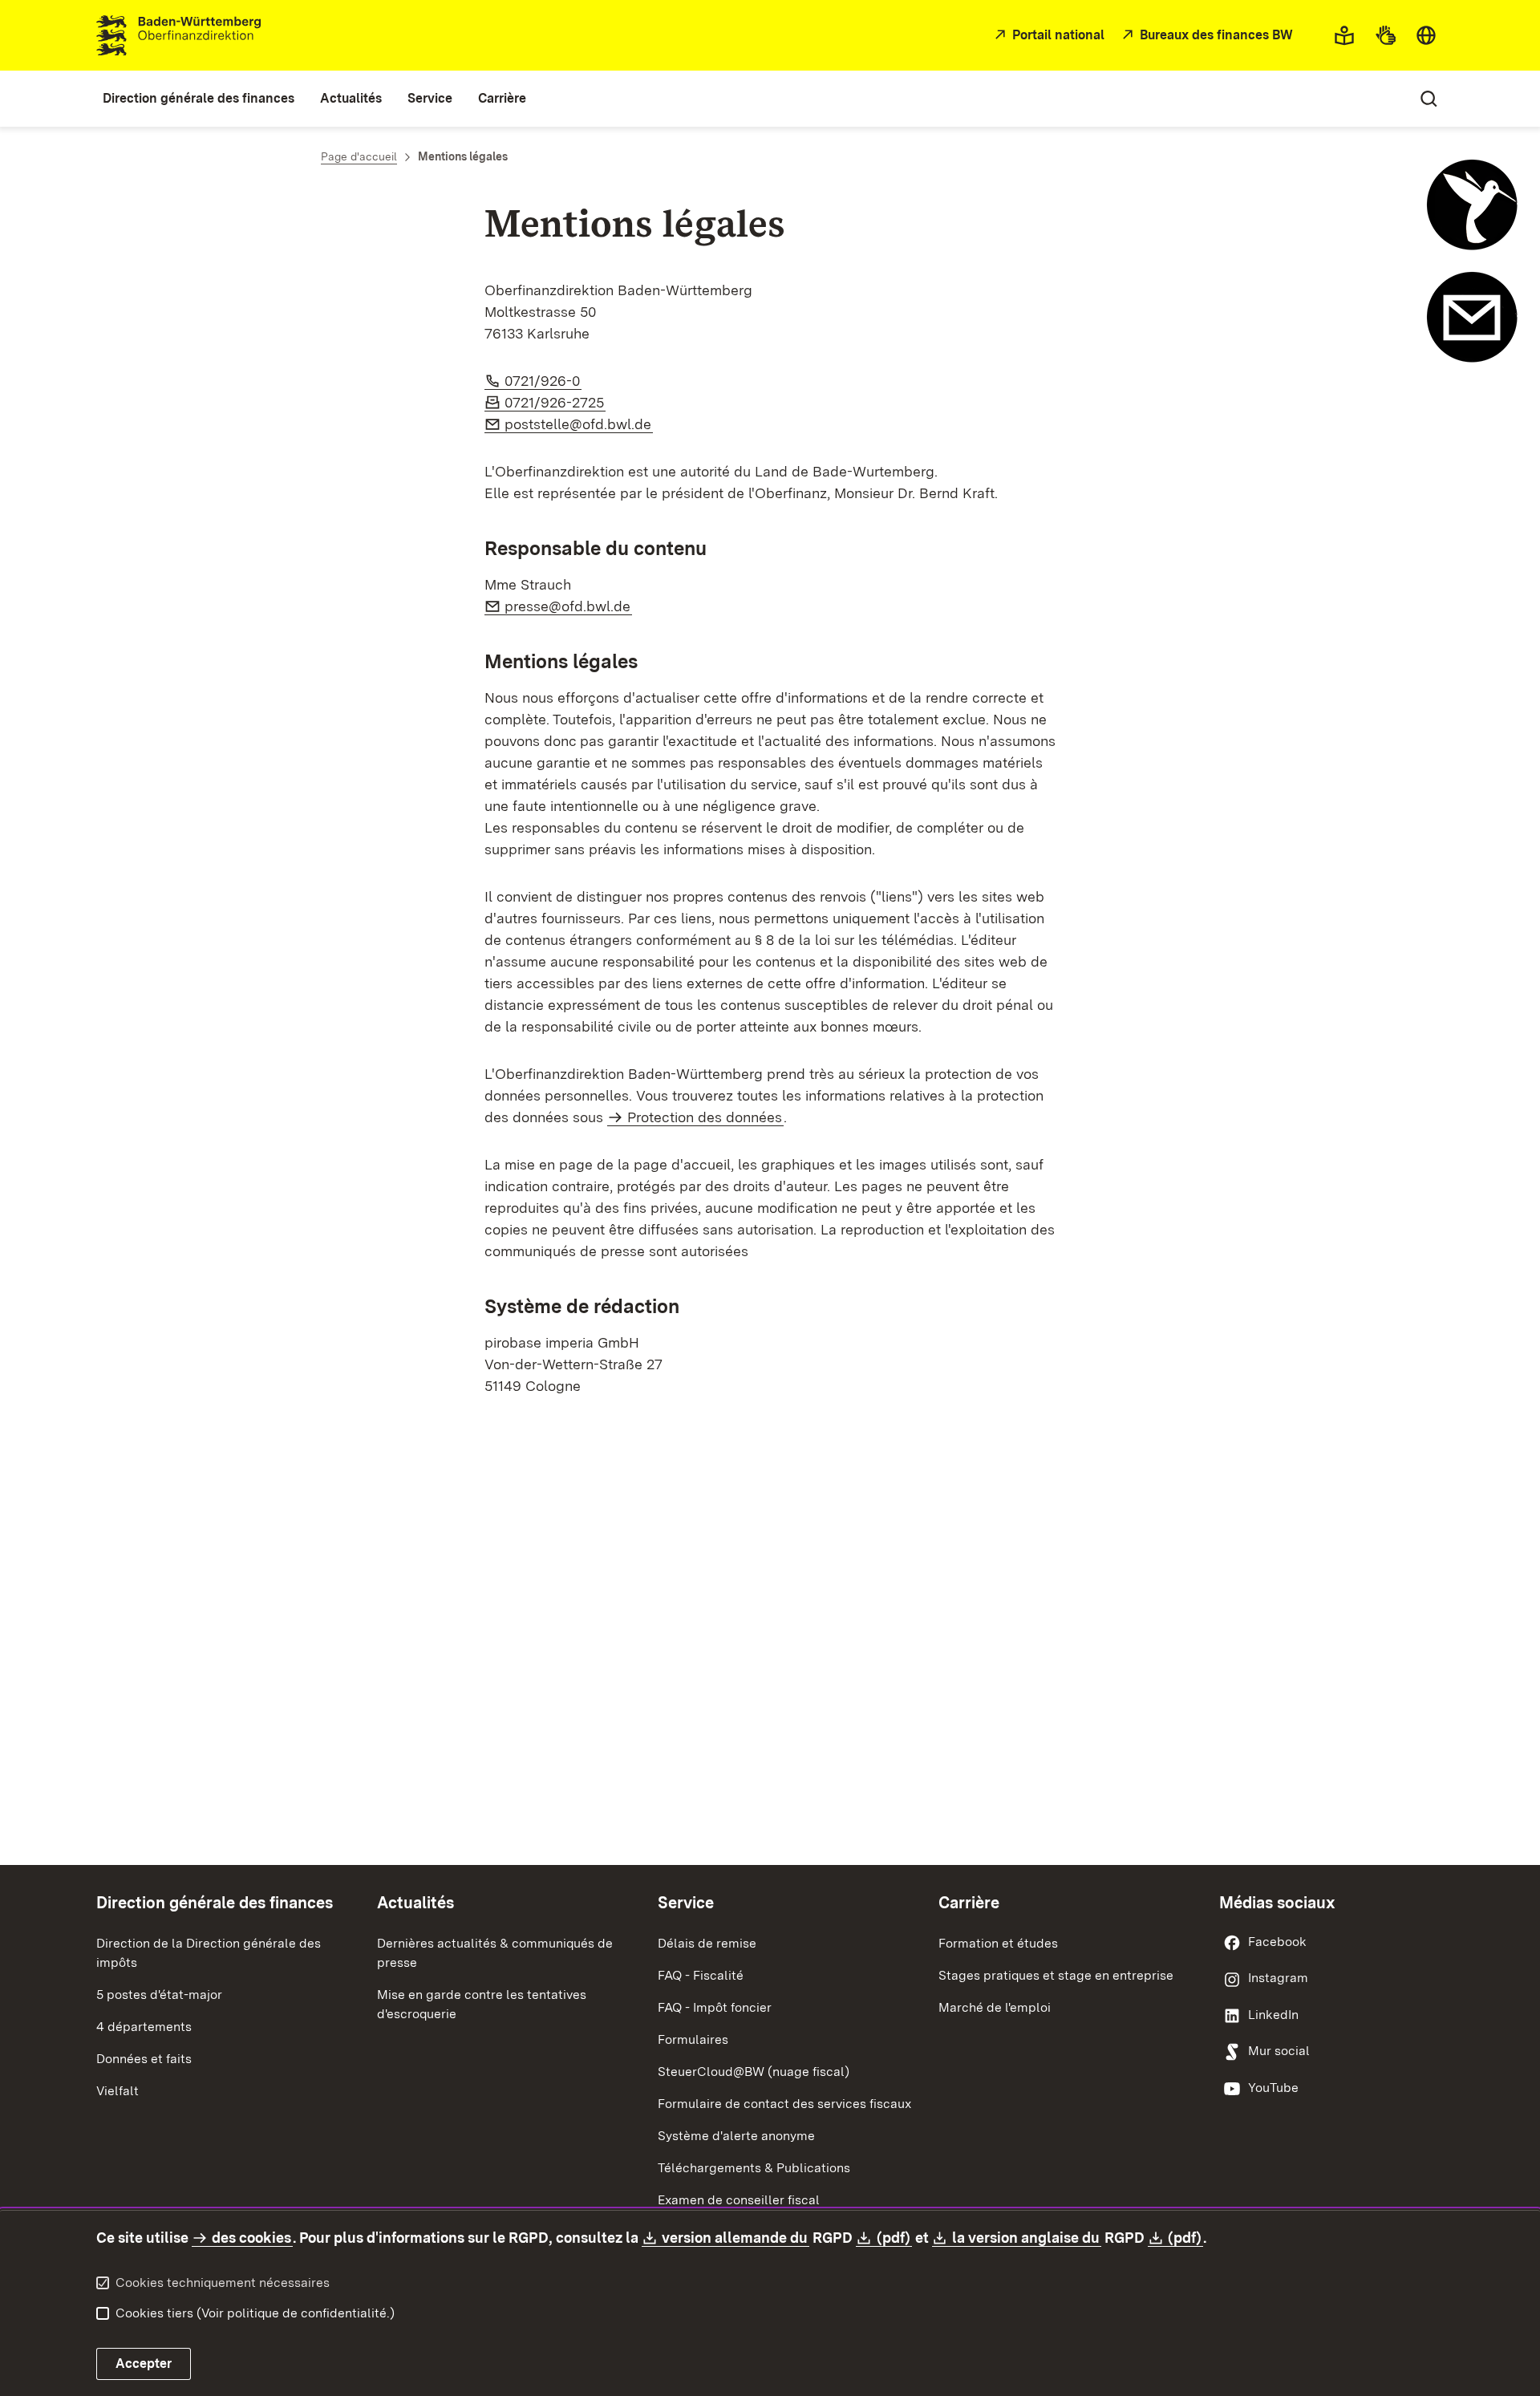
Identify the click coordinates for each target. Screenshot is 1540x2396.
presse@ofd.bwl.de (568, 606)
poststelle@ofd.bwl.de (579, 424)
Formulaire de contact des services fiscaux (784, 2104)
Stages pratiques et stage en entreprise (1056, 1975)
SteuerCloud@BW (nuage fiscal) (754, 2072)
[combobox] (1426, 35)
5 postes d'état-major (159, 1995)
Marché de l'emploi (995, 2007)
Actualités (415, 1903)
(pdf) (894, 2238)
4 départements (144, 2027)
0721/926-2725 (555, 402)
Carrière (969, 1903)
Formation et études (998, 1943)
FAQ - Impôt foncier (715, 2007)
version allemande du (736, 2238)
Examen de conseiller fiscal (739, 2200)
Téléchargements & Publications (754, 2168)
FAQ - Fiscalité (701, 1975)
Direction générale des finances (215, 1903)
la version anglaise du (1027, 2238)
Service (686, 1903)
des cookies (251, 2238)
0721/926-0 (543, 381)
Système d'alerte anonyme (736, 2136)
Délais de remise (707, 1943)
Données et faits (144, 2059)
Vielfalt (118, 2091)
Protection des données (705, 1117)
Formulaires (693, 2039)
